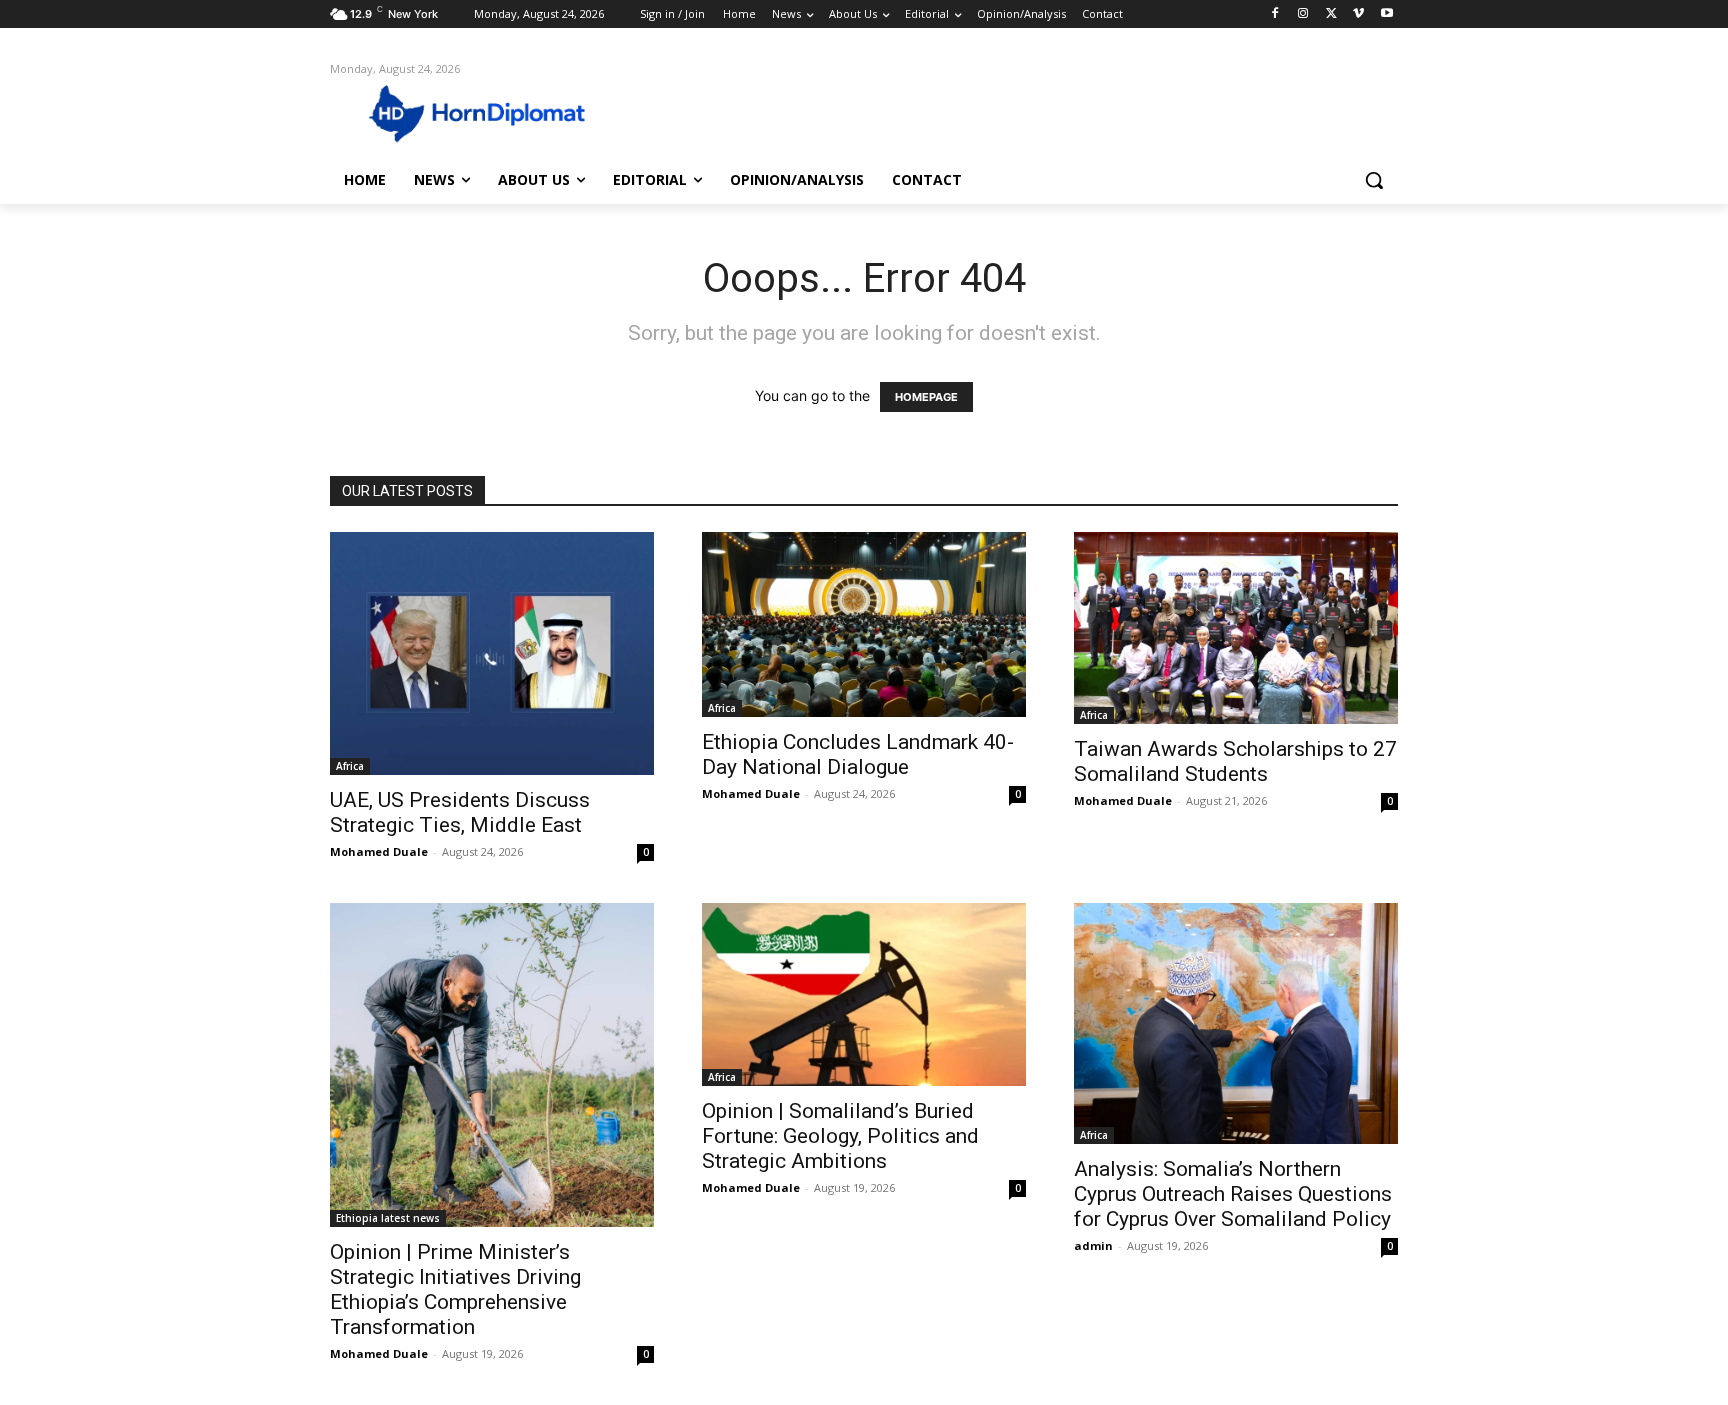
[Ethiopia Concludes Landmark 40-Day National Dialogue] (864, 624)
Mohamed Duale (379, 851)
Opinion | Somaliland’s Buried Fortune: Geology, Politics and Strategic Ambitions (840, 1136)
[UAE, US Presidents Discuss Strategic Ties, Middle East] (492, 653)
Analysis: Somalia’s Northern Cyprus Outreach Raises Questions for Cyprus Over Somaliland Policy (1233, 1194)
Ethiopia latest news (388, 1218)
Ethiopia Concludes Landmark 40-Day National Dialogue (858, 754)
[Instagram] (1303, 14)
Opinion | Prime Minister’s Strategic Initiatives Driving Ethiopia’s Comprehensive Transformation (455, 1289)
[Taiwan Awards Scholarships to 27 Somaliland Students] (1236, 627)
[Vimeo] (1358, 14)
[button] (1374, 180)
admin (1093, 1245)
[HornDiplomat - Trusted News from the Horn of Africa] (490, 112)
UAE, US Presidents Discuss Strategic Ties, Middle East (460, 812)
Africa (350, 766)
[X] (1331, 14)
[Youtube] (1386, 14)
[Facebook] (1275, 14)
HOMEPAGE (926, 397)
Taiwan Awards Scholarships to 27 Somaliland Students (1235, 761)
